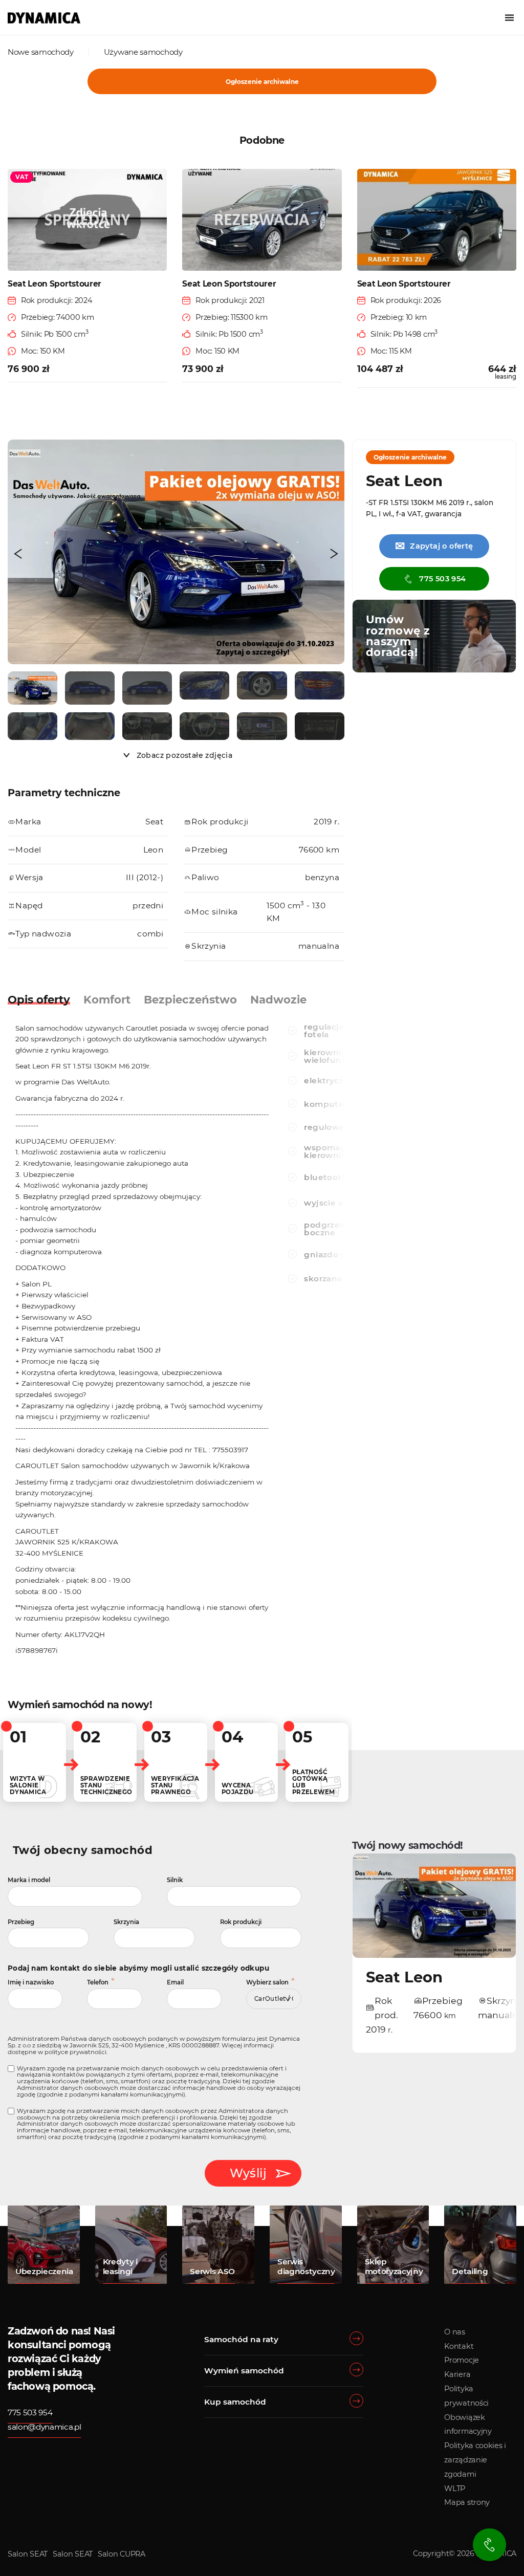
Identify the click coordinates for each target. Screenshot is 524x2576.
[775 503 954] (489, 2545)
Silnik (175, 1880)
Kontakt (459, 2346)
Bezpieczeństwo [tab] (190, 999)
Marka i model (29, 1880)
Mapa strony (467, 2502)
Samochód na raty (241, 2339)
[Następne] (334, 554)
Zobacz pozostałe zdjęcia (185, 755)
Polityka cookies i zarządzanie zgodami (475, 2460)
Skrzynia (126, 1922)
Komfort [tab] (107, 999)
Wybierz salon (267, 1982)
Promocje (462, 2360)
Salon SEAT (28, 2554)
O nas (455, 2332)
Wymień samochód (244, 2371)
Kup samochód (235, 2402)
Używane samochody (143, 52)
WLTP (455, 2488)
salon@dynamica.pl (45, 2427)
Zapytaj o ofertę (434, 546)
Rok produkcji (241, 1922)
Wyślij (248, 2173)
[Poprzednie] (18, 554)
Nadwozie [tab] (278, 999)
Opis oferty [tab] (39, 999)
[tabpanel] (143, 1342)
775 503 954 (442, 579)
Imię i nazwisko (31, 1982)
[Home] (44, 18)
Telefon (98, 1982)
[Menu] (509, 18)
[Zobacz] (32, 688)
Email (175, 1982)
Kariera (457, 2374)
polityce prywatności (75, 2052)
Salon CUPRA (122, 2554)
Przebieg (21, 1922)
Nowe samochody (41, 52)
